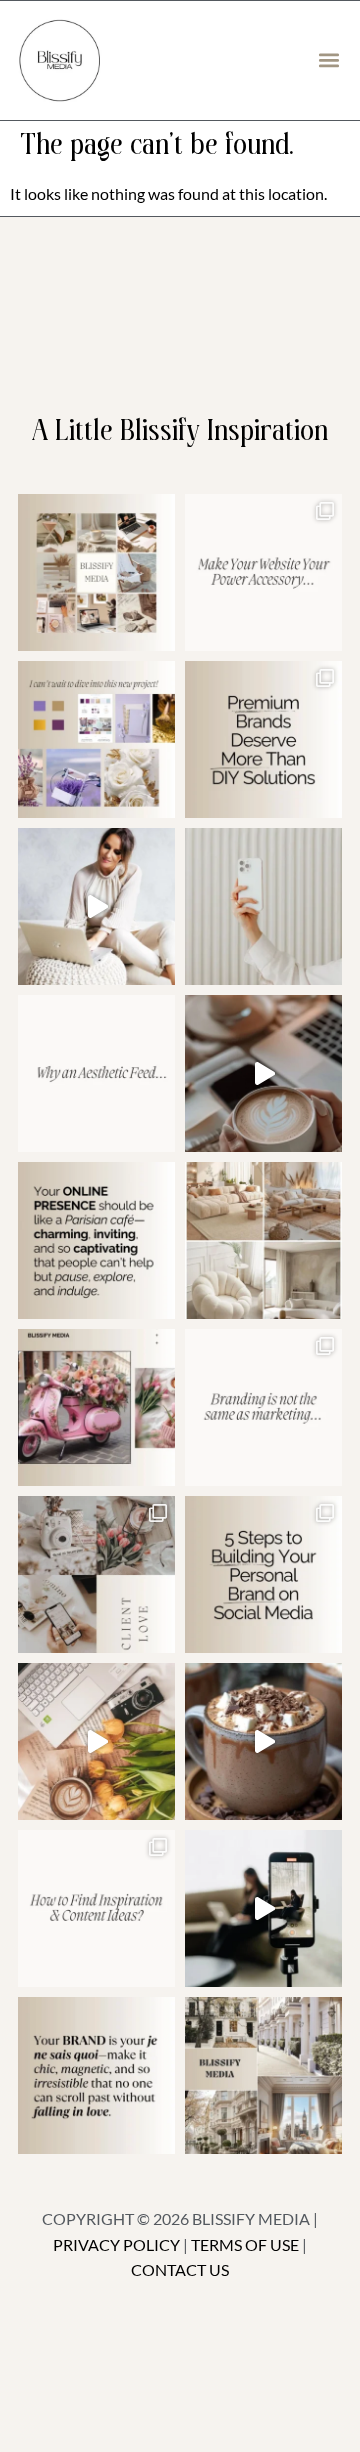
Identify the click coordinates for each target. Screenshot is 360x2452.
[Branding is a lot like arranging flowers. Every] (96, 1741)
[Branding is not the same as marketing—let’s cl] (263, 1407)
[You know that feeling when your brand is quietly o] (96, 739)
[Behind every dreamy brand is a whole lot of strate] (263, 1741)
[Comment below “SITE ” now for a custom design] (263, 572)
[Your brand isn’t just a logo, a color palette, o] (96, 2075)
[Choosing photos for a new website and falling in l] (263, 1240)
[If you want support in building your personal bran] (263, 1574)
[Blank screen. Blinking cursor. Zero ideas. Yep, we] (96, 1908)
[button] (328, 60)
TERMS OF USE (245, 2244)
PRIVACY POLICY (116, 2244)
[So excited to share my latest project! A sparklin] (263, 906)
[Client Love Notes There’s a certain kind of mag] (96, 1574)
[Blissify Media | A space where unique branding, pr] (263, 739)
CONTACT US (180, 2269)
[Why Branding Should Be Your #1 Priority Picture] (263, 1908)
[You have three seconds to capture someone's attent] (96, 572)
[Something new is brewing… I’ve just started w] (96, 1407)
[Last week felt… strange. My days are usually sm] (263, 1073)
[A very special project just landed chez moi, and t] (263, 2075)
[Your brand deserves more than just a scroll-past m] (96, 1240)
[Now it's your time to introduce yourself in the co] (96, 906)
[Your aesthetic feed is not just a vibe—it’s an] (96, 1073)
